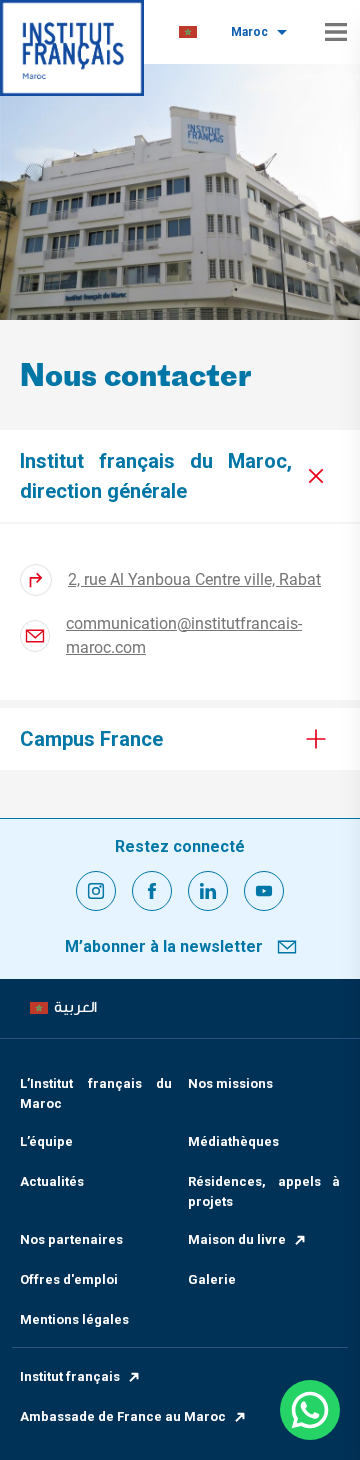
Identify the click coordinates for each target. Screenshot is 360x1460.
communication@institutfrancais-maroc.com (184, 635)
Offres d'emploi (69, 1279)
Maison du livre (237, 1239)
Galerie (212, 1279)
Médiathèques (233, 1141)
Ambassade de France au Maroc (123, 1416)
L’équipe (46, 1141)
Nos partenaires (71, 1239)
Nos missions (230, 1083)
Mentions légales (74, 1319)
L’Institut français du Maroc (96, 1093)
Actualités (52, 1181)
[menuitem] (188, 32)
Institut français (70, 1376)
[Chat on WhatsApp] (310, 1410)
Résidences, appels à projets (264, 1191)
